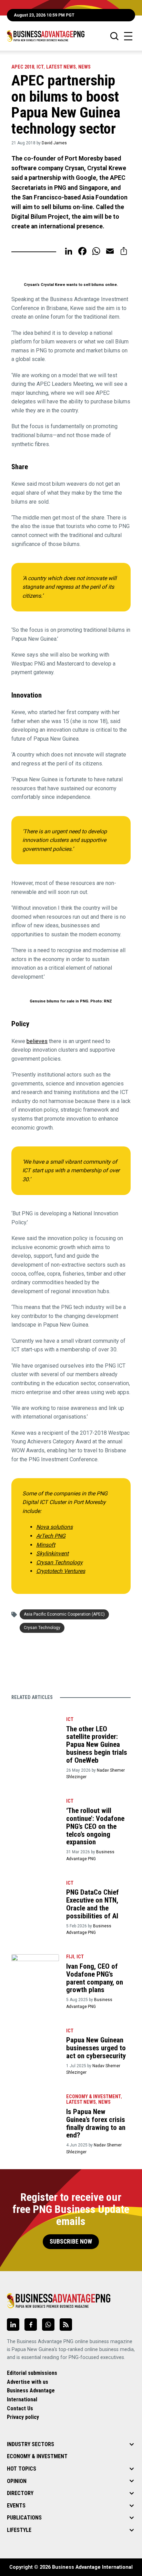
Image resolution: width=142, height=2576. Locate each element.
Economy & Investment (94, 2097)
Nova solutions (54, 1527)
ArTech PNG (51, 1536)
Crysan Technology (59, 1562)
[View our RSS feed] (66, 2325)
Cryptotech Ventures (61, 1571)
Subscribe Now (71, 2242)
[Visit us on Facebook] (31, 2325)
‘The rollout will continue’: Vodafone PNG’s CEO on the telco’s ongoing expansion (95, 1826)
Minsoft (46, 1545)
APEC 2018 (23, 67)
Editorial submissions (32, 2373)
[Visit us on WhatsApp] (48, 2325)
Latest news (61, 67)
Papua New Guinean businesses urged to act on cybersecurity (96, 2048)
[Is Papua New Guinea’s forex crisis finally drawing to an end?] (35, 2106)
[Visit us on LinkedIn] (13, 2325)
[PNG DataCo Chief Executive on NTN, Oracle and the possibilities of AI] (35, 1893)
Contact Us (20, 2408)
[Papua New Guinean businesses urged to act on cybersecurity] (35, 2041)
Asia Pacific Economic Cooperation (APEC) (64, 1614)
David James (54, 143)
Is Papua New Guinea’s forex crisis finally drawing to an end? (96, 2124)
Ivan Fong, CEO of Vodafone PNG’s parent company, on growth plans (95, 1978)
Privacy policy (23, 2417)
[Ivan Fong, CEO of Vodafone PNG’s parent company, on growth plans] (35, 1967)
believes (37, 1041)
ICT (40, 67)
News (84, 67)
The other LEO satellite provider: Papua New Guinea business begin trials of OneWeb (97, 1745)
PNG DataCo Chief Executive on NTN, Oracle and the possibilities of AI (93, 1904)
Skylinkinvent (52, 1553)
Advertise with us (28, 2382)
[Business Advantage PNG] (46, 36)
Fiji (70, 1957)
